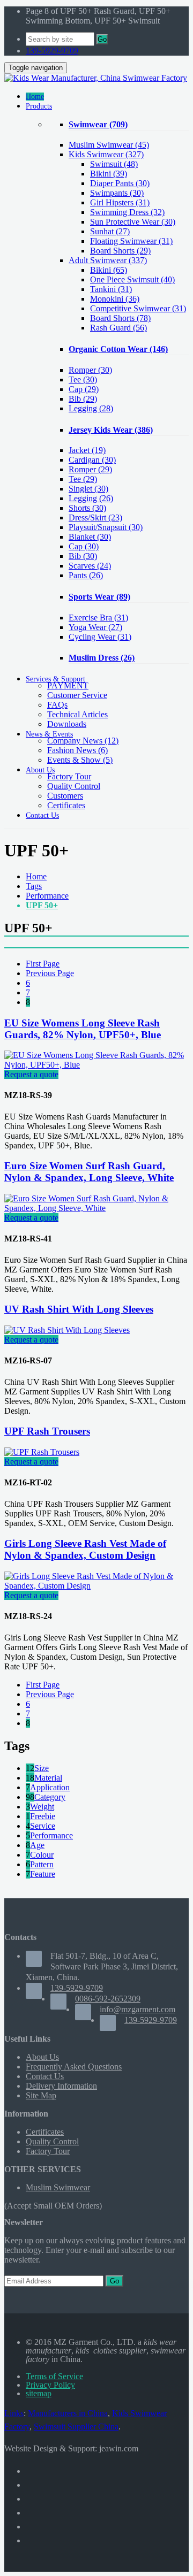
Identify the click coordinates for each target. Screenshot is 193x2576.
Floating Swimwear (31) (131, 241)
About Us (42, 2057)
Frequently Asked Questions (74, 2067)
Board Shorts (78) (120, 318)
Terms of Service (54, 2376)
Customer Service (77, 695)
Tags (34, 886)
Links (14, 2413)
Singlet (88, 489)
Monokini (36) (115, 299)
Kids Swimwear (106, 154)
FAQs (57, 705)
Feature (43, 1874)
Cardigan (92, 460)
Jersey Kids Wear (111, 430)
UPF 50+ (42, 905)
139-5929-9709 (52, 51)
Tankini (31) (111, 289)
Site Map (41, 2095)
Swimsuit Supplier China (76, 2426)
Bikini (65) (109, 270)
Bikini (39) (109, 174)
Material (48, 1778)
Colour (42, 1855)
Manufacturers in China (68, 2413)
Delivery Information (61, 2086)
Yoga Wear (95, 627)
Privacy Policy (50, 2385)
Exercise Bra (98, 618)
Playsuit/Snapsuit (106, 527)
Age (37, 1845)
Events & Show (80, 760)
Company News (83, 741)
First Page (43, 964)
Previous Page (50, 973)
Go (102, 39)
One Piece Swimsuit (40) (132, 279)
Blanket (90, 537)
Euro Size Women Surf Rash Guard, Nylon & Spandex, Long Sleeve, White (89, 1172)
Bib (83, 399)
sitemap (39, 2393)
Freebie (43, 1816)
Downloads (67, 724)
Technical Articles (77, 714)
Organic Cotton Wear (118, 349)
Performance (47, 896)
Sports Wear (99, 597)
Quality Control (74, 786)
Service (43, 1826)
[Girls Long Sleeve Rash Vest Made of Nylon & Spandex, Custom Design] (96, 1586)
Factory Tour (69, 776)
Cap (84, 389)
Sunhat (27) (110, 231)
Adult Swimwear (108, 260)
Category (50, 1797)
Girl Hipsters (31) (120, 202)
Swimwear (98, 124)
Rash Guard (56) (118, 328)
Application (50, 1787)
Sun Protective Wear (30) (133, 222)
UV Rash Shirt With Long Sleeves (79, 1309)
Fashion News (77, 750)
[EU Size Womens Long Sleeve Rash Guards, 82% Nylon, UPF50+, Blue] (96, 1065)
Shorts (87, 508)
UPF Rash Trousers (47, 1431)
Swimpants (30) (117, 193)
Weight (42, 1807)
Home (36, 876)
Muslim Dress (102, 658)
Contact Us (45, 2076)
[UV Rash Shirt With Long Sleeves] (67, 1330)
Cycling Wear (100, 637)
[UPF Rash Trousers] (42, 1452)
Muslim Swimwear (109, 145)
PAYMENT (68, 685)
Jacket (87, 450)
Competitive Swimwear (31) (138, 308)
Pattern (42, 1864)
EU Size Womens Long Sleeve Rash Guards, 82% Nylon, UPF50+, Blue (83, 1029)
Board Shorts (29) (120, 251)
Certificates (66, 805)
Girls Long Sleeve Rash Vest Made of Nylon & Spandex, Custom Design (85, 1549)
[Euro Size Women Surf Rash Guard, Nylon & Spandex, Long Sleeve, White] (96, 1208)
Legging (91, 408)
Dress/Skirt (95, 517)
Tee (83, 379)
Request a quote (31, 1074)
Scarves (90, 566)
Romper (90, 370)
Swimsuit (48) (114, 164)
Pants (86, 575)
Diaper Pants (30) (120, 183)
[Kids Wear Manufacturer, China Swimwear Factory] (96, 78)
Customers (65, 796)
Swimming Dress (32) (127, 212)
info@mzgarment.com (138, 2009)
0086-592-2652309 (108, 1999)
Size (42, 1768)
